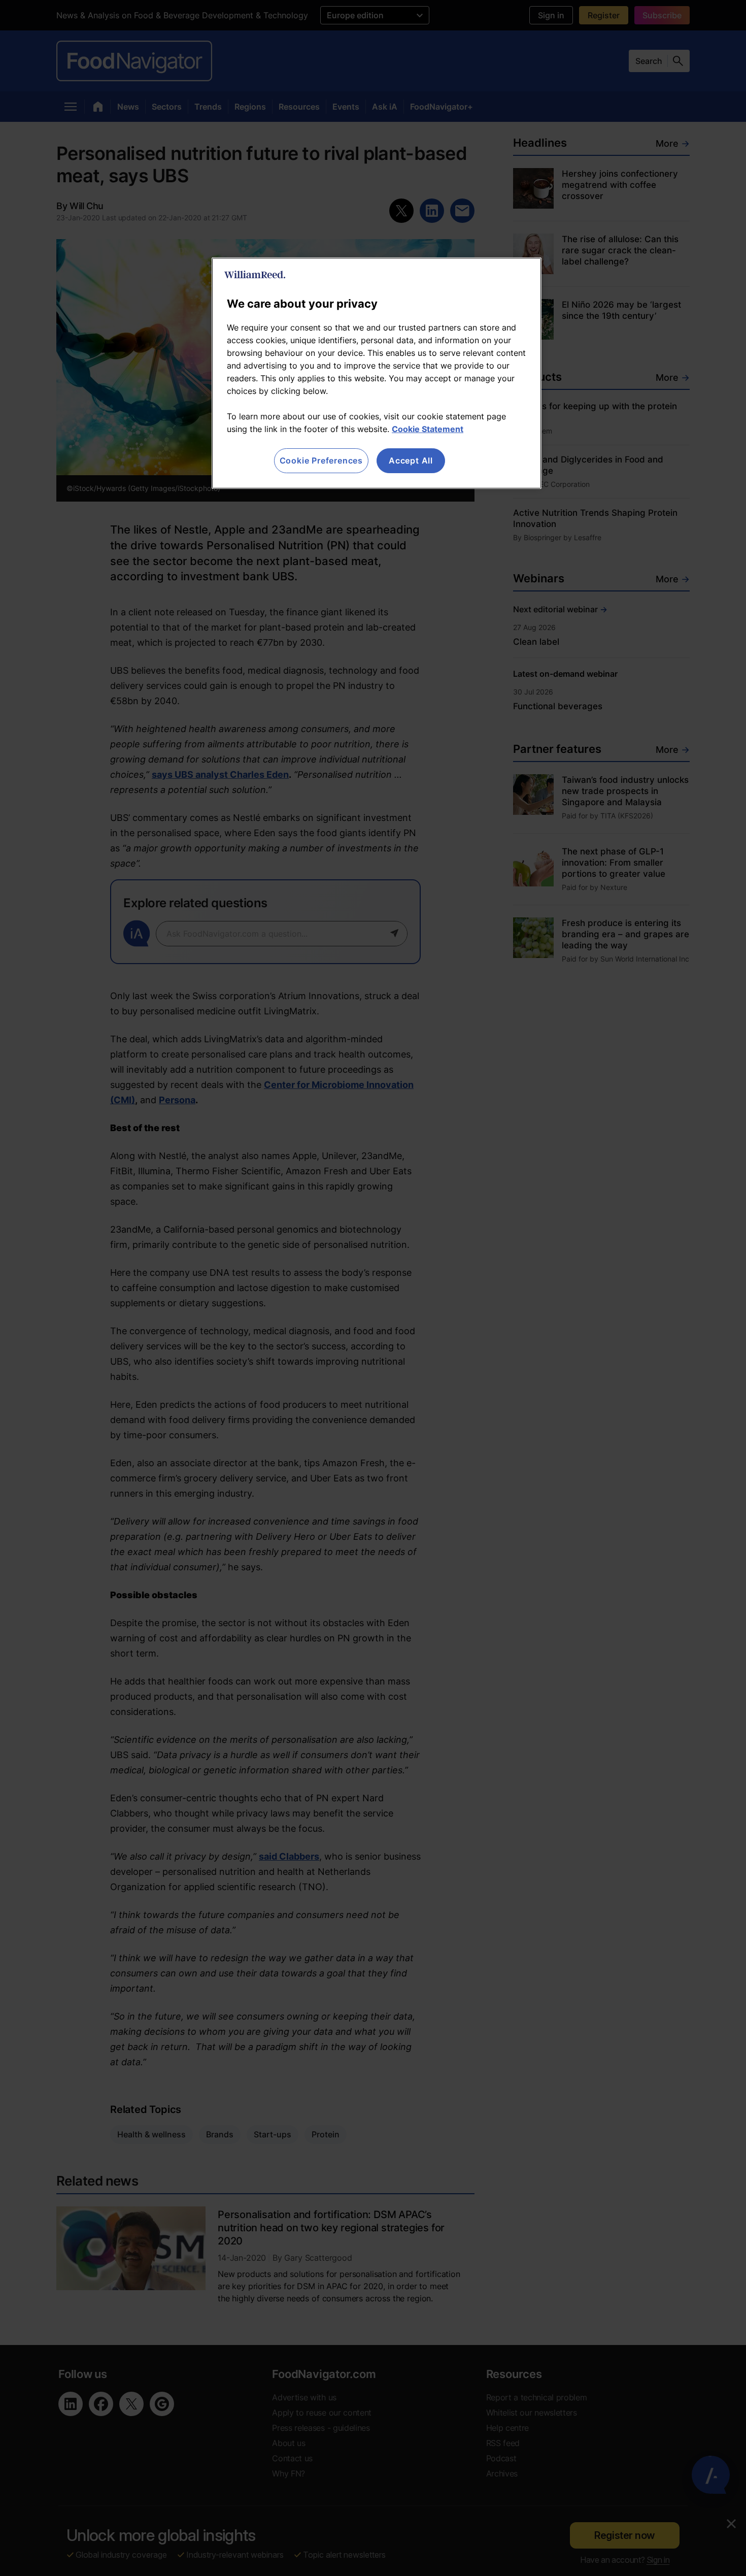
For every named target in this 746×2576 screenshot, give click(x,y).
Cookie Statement (428, 429)
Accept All (411, 460)
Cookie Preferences (321, 460)
